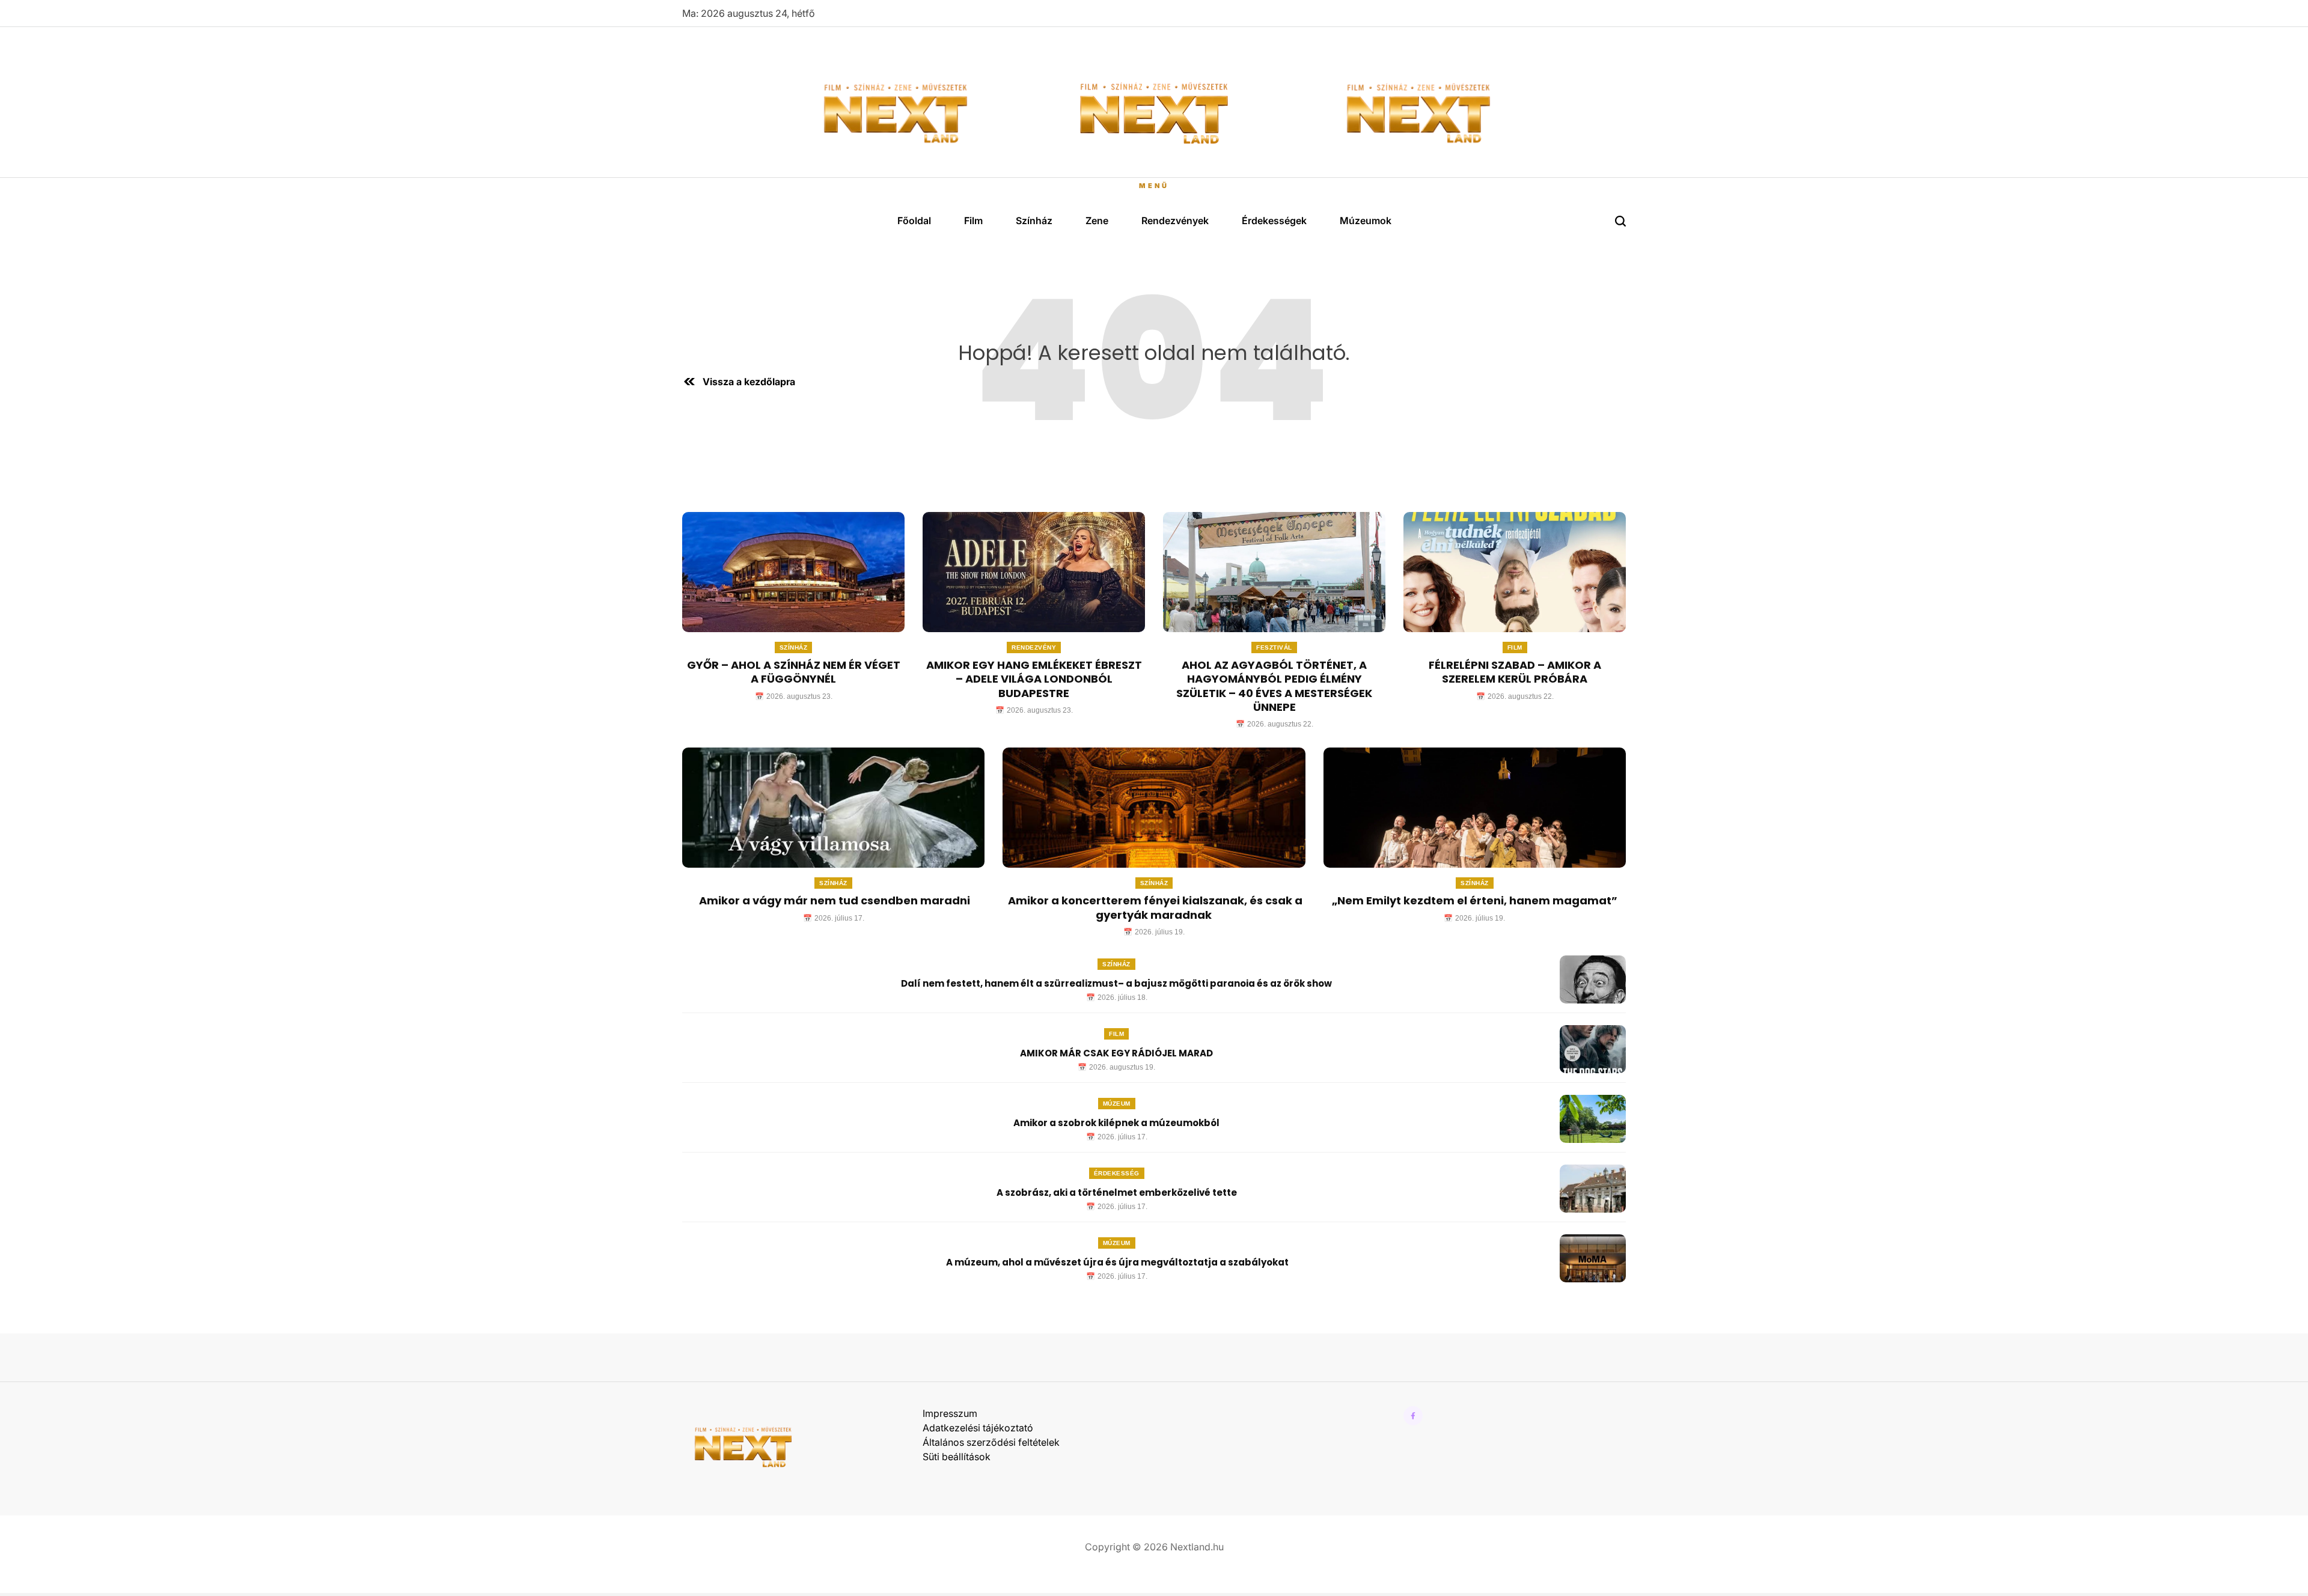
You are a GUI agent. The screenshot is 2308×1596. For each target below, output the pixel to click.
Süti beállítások (957, 1457)
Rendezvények (1175, 221)
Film (973, 221)
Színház (1034, 221)
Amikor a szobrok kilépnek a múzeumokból (1116, 1123)
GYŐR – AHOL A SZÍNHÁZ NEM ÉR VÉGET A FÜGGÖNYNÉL (794, 672)
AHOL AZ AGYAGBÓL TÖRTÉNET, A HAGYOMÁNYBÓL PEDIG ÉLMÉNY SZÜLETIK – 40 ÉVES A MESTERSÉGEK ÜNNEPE (1274, 686)
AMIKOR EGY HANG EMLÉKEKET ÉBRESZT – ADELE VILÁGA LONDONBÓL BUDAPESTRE (1034, 679)
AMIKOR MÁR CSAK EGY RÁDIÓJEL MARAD (1116, 1053)
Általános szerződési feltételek (991, 1442)
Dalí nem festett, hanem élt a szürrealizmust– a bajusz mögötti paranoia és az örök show (1116, 983)
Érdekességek (1274, 221)
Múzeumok (1366, 221)
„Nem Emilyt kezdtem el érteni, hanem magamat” (1475, 900)
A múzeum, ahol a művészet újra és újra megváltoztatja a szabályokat (1116, 1262)
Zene (1097, 221)
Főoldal (914, 221)
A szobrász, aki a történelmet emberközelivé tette (1117, 1192)
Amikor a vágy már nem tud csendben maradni (833, 900)
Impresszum (950, 1413)
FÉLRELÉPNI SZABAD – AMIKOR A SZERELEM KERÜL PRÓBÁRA (1515, 672)
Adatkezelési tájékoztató (978, 1428)
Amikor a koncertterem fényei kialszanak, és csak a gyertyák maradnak (1154, 907)
